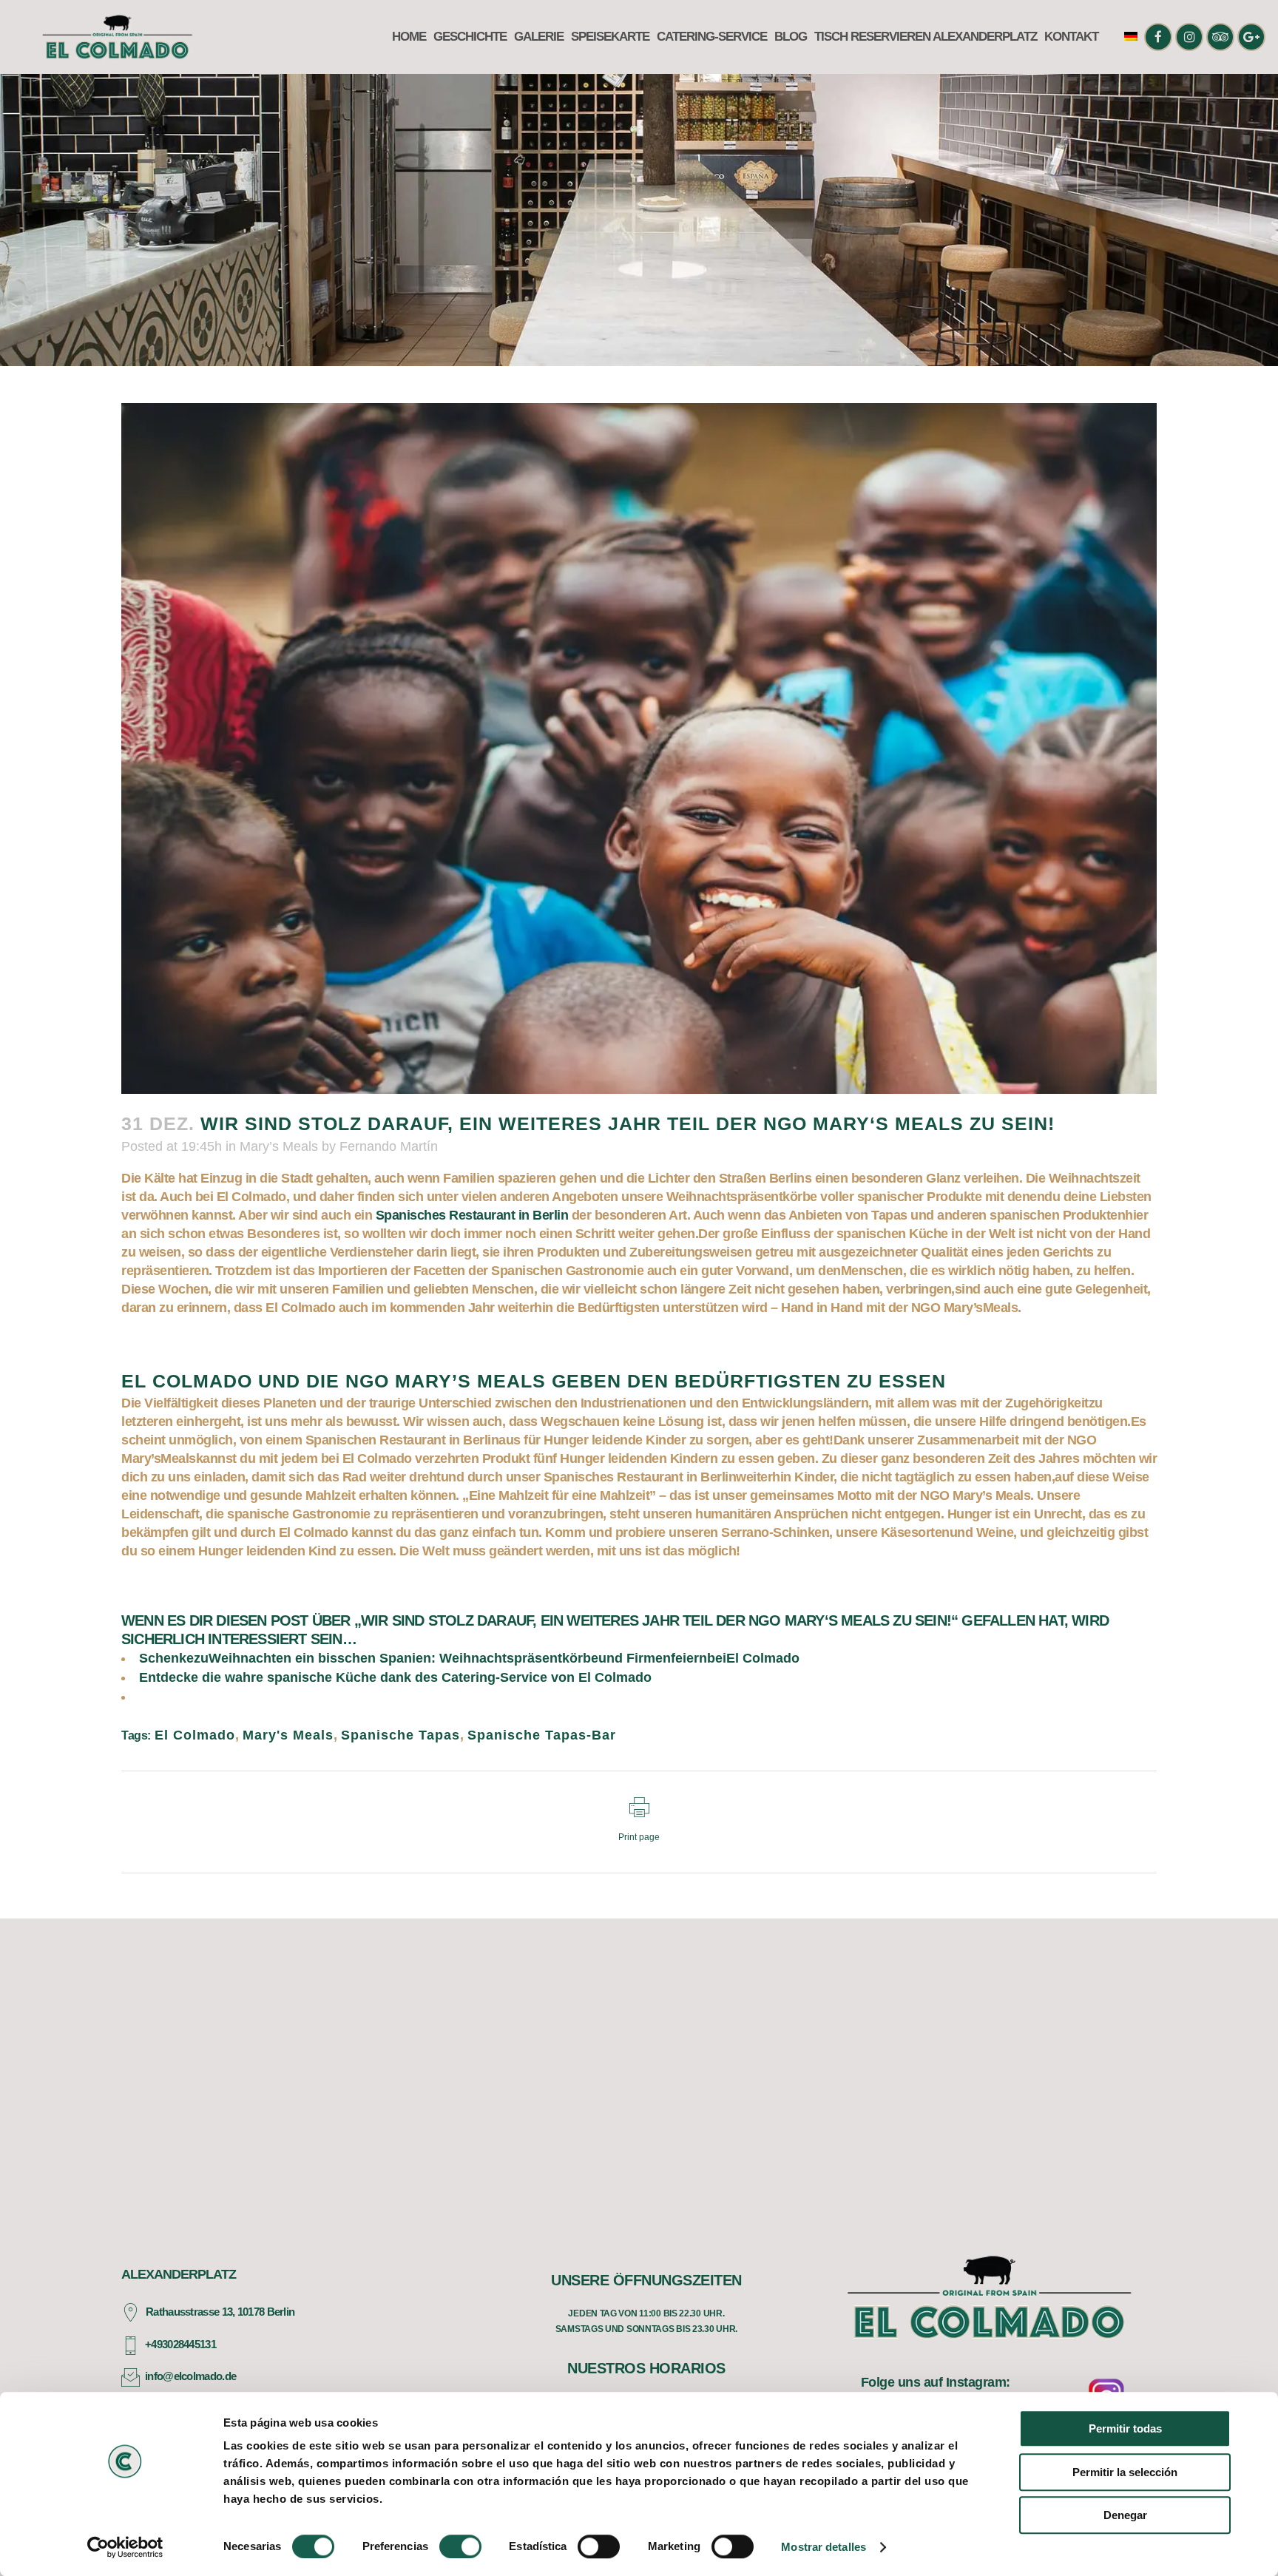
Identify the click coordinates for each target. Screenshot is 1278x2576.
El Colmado (195, 1735)
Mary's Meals (288, 1735)
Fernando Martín (389, 1146)
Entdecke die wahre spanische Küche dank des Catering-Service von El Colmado (395, 1677)
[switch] (460, 2546)
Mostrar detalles (824, 2547)
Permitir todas (1125, 2428)
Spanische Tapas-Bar (542, 1735)
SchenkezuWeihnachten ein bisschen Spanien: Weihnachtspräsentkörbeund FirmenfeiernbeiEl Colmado (469, 1658)
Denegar (1125, 2515)
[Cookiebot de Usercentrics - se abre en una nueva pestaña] (125, 2547)
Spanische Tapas (400, 1735)
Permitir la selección (1125, 2472)
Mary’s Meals (279, 1146)
